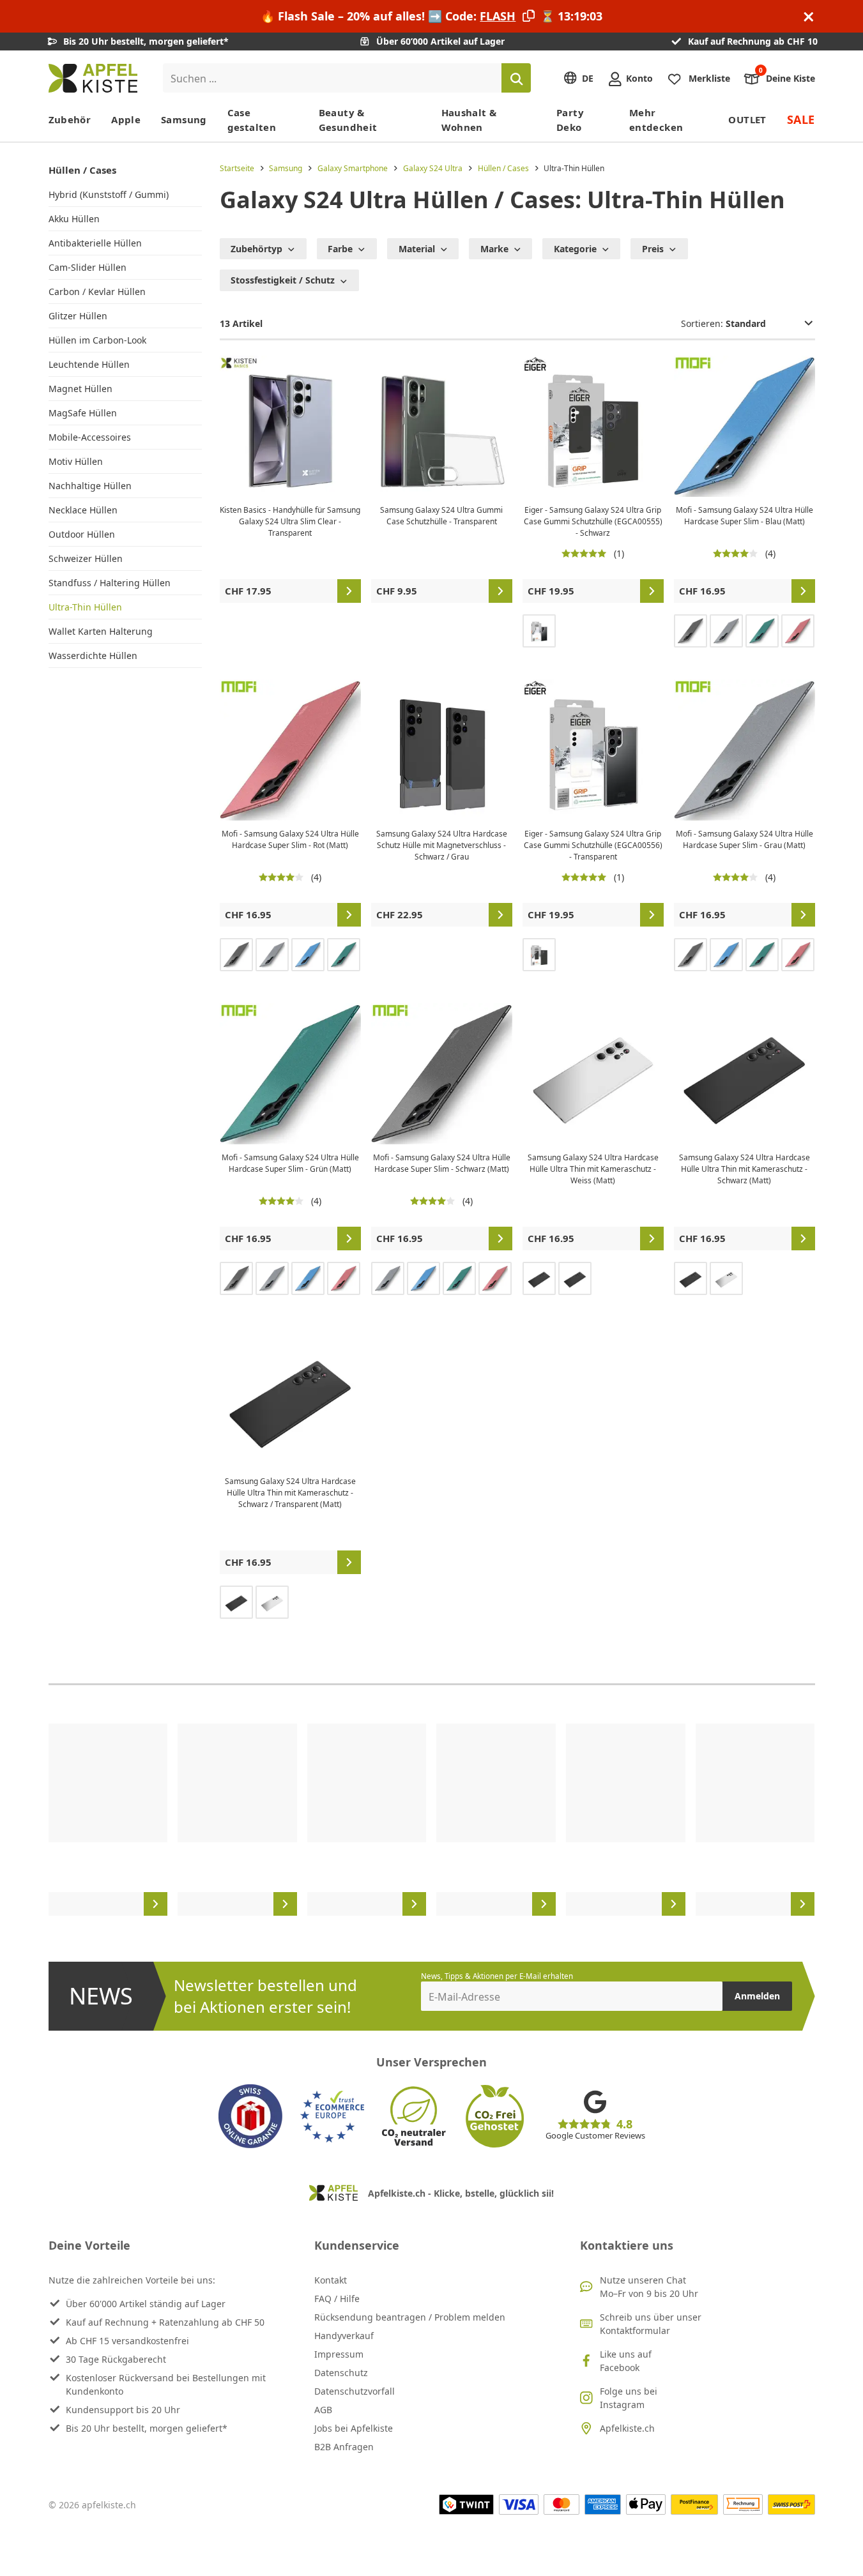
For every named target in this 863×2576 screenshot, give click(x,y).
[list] (432, 1820)
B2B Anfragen (344, 2447)
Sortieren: (703, 323)
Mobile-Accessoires (90, 437)
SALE (801, 119)
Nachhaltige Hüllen (90, 486)
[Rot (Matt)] (798, 631)
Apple (126, 119)
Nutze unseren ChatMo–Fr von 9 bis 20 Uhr (649, 2287)
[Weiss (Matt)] (726, 1278)
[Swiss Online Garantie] (250, 2116)
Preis (653, 249)
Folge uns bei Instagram (629, 2398)
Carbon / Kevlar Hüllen (97, 292)
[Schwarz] (539, 955)
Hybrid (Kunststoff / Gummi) (109, 194)
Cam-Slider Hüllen (88, 267)
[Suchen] (516, 78)
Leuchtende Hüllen (89, 364)
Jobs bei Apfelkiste (354, 2428)
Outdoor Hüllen (82, 534)
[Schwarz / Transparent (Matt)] (575, 1278)
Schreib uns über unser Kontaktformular (651, 2324)
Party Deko (570, 120)
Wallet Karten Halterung (101, 631)
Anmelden (757, 1996)
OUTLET (747, 119)
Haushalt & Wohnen (469, 120)
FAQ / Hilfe (337, 2299)
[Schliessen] (809, 16)
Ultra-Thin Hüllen (85, 607)
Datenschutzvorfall (355, 2391)
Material (417, 249)
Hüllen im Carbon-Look (97, 340)
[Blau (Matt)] (308, 955)
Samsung (184, 119)
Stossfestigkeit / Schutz (283, 280)
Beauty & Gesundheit (348, 120)
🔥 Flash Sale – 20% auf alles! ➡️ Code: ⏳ (431, 16)
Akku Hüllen (74, 219)
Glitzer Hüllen (78, 316)
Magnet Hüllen (80, 389)
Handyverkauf (344, 2336)
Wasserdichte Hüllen (93, 655)
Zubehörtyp (256, 249)
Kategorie (575, 249)
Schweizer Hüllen (86, 558)
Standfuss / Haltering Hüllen (110, 583)
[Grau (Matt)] (726, 631)
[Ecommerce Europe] (332, 2116)
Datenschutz (341, 2373)
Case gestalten (252, 120)
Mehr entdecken (656, 120)
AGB (323, 2410)
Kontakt (331, 2280)
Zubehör (70, 119)
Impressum (339, 2354)
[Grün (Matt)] (762, 631)
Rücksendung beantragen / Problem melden (410, 2317)
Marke (494, 249)
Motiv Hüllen (76, 461)
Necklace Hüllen (83, 510)
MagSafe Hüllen (83, 413)
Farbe (340, 249)
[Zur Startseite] (93, 78)
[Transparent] (539, 631)
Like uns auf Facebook (626, 2361)
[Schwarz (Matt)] (691, 631)
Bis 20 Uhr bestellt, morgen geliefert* (147, 2428)
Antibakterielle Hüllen (95, 243)
